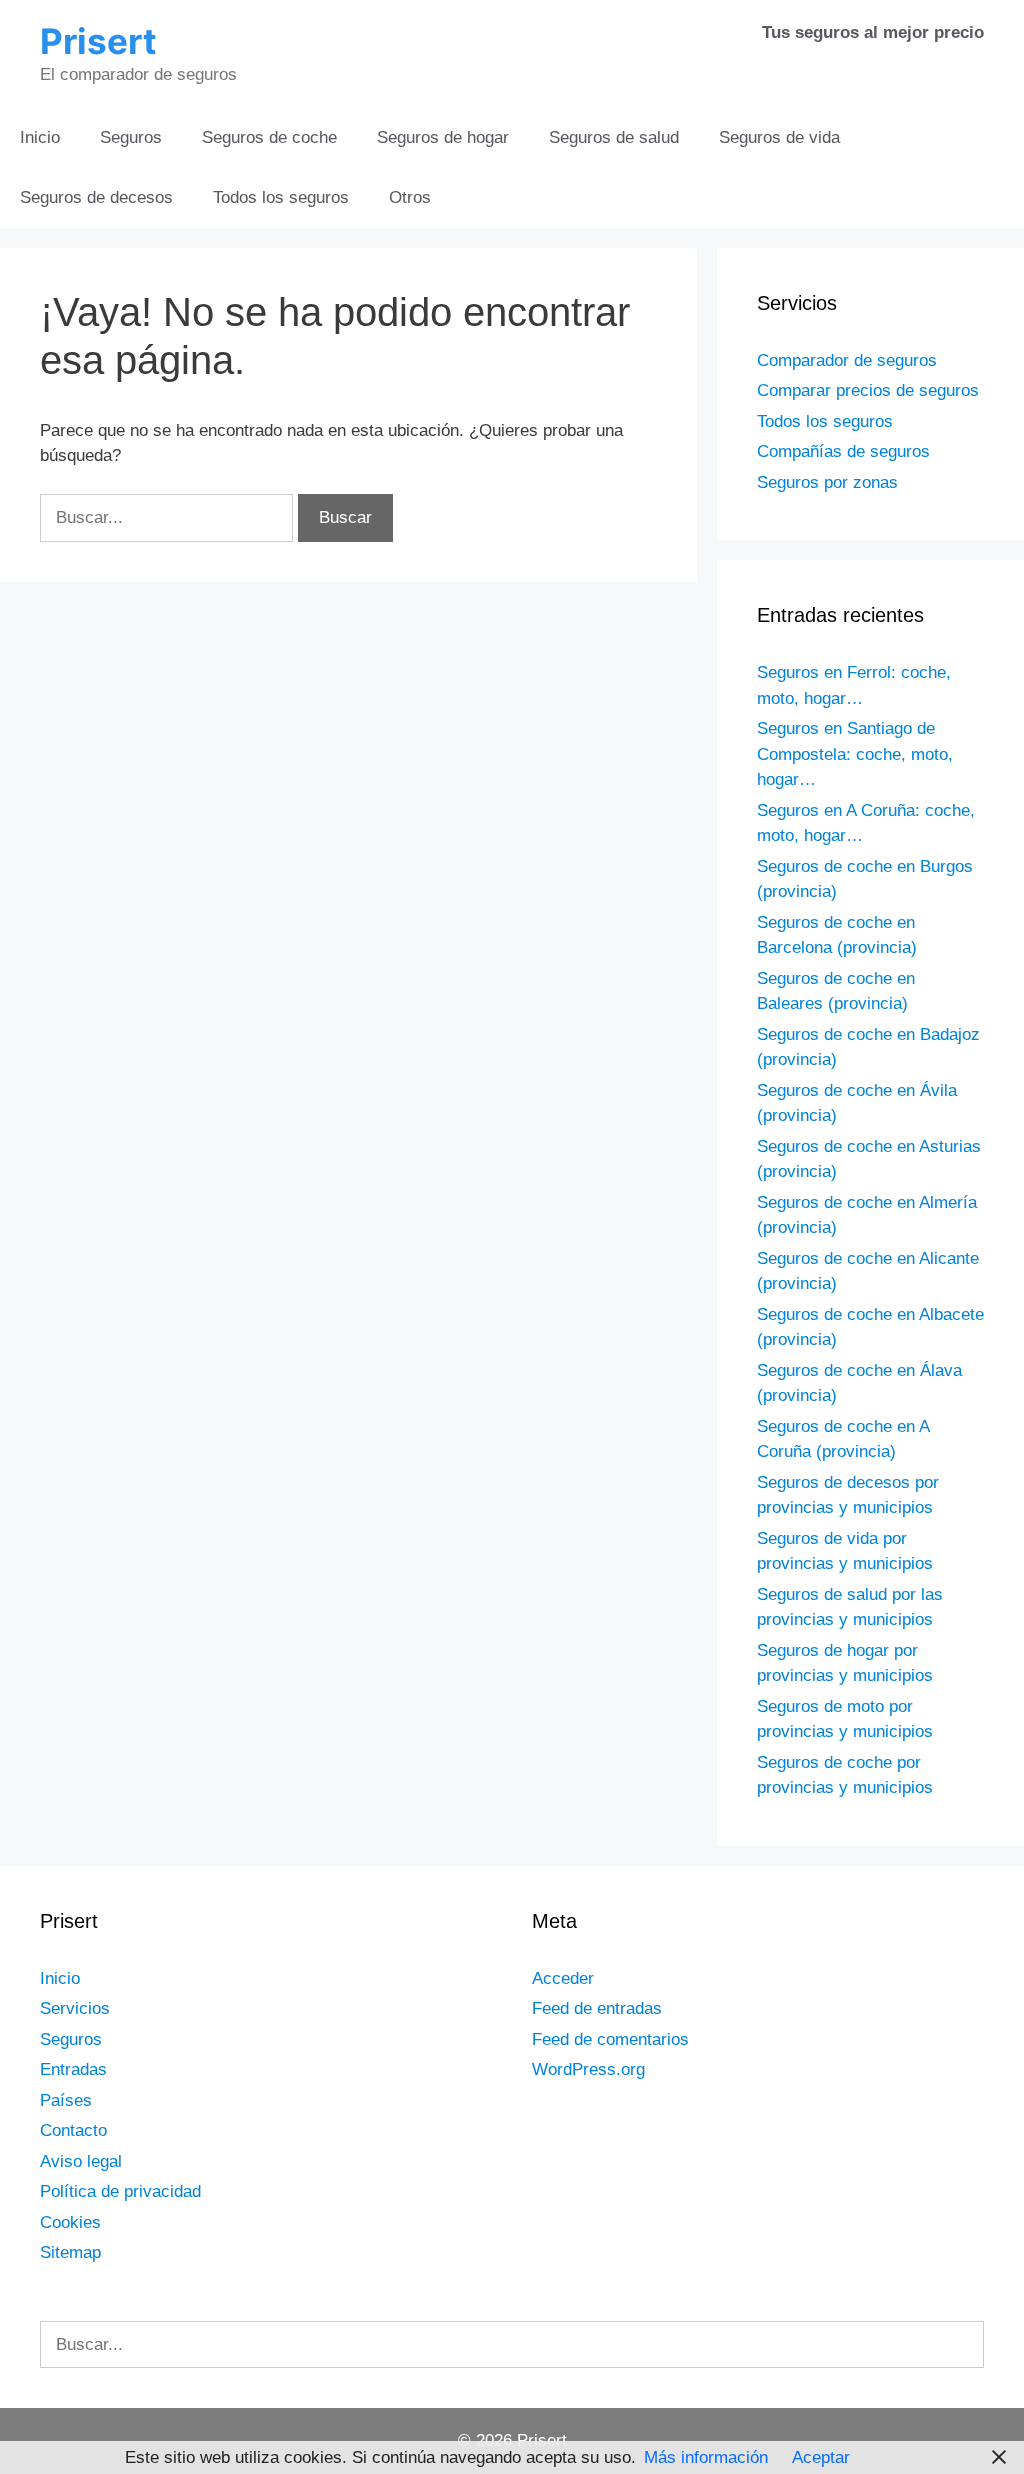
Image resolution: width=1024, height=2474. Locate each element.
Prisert (98, 41)
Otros (410, 197)
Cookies (70, 2222)
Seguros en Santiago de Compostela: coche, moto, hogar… (855, 754)
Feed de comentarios (610, 2039)
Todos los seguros (281, 197)
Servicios (75, 2008)
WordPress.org (588, 2069)
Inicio (40, 137)
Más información (706, 2457)
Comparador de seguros (847, 360)
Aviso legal (81, 2161)
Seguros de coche (269, 137)
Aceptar (821, 2457)
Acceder (563, 1978)
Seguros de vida (779, 137)
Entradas (73, 2069)
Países (66, 2100)
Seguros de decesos (96, 197)
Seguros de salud (614, 137)
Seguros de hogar (443, 137)
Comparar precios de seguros (868, 390)
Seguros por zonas (827, 482)
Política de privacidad (120, 2191)
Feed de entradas (597, 2008)
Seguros (131, 137)
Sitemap (70, 2252)
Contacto (73, 2130)
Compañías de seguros (843, 451)
